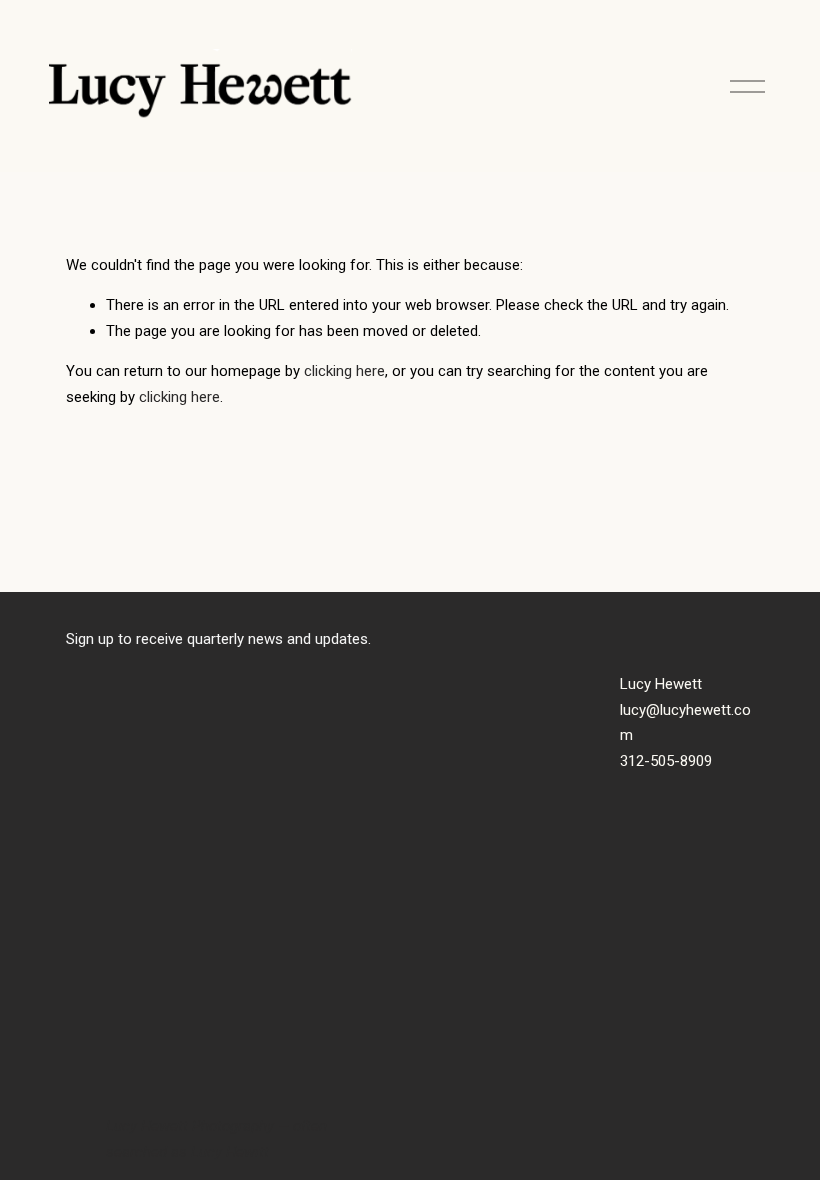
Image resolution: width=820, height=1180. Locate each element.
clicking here (344, 371)
